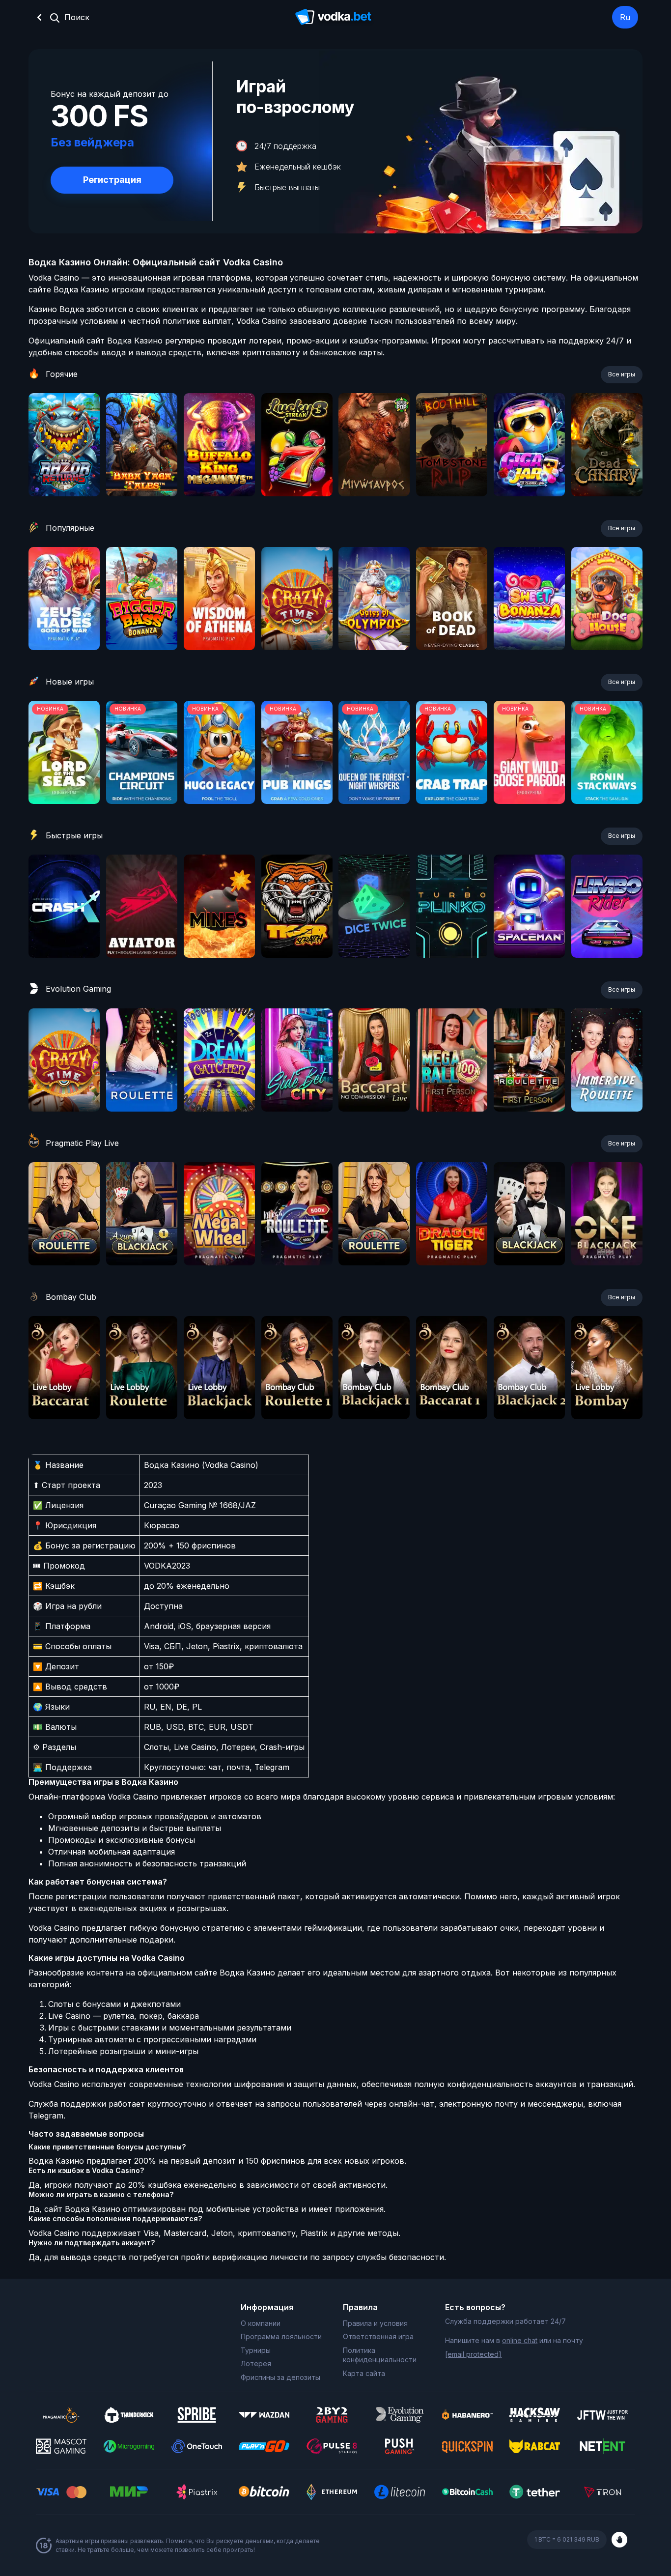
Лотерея (256, 2363)
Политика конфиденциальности (380, 2355)
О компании (261, 2323)
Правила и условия (375, 2323)
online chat (520, 2340)
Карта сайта (364, 2373)
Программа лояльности (281, 2336)
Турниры (256, 2350)
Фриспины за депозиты (280, 2377)
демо (64, 471)
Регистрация (112, 180)
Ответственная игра (378, 2336)
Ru (625, 17)
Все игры (622, 374)
